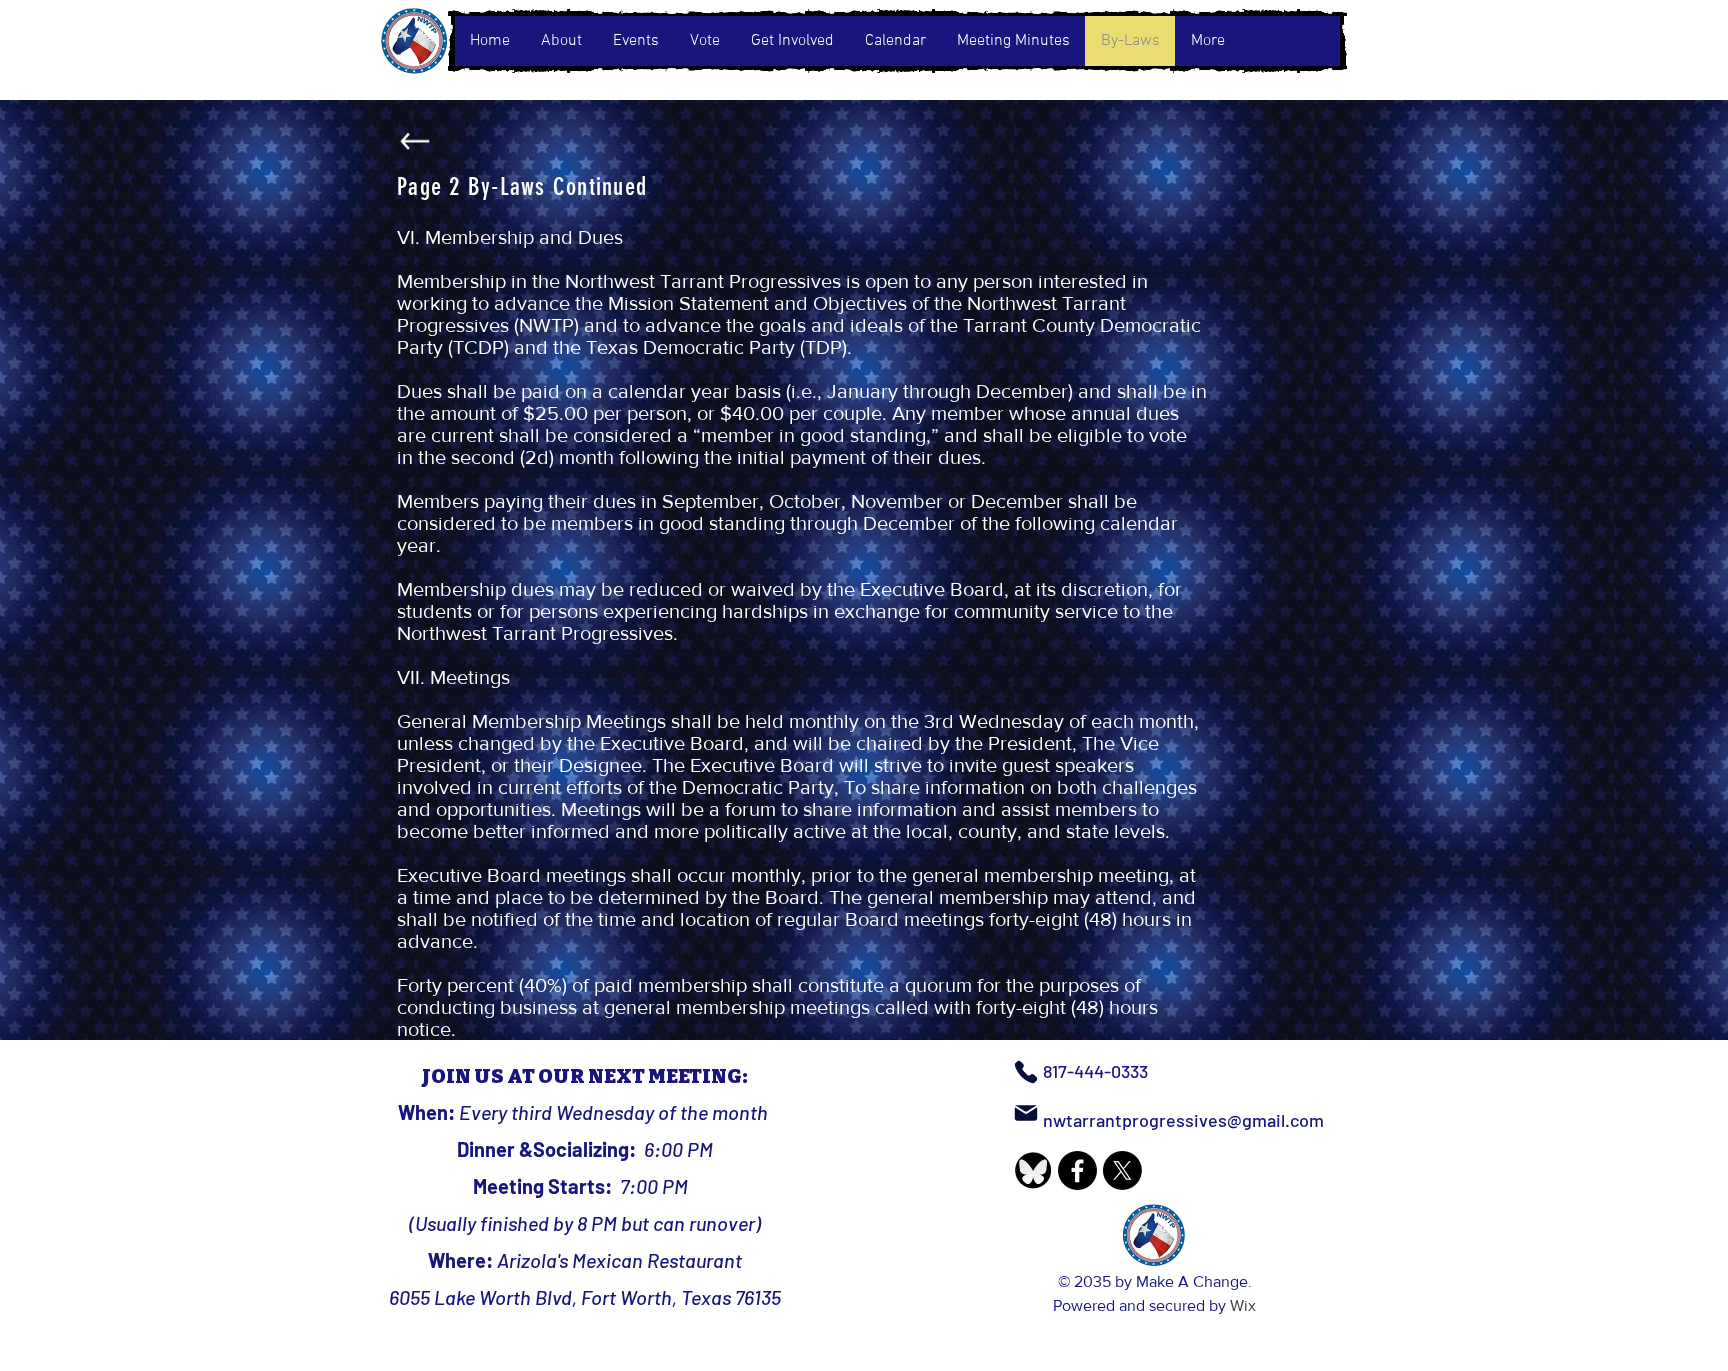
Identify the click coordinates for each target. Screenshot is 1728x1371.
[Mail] (1026, 1113)
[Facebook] (1077, 1170)
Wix (1243, 1305)
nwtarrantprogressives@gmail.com (1183, 1120)
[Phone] (1026, 1072)
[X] (1122, 1170)
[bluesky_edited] (1032, 1170)
